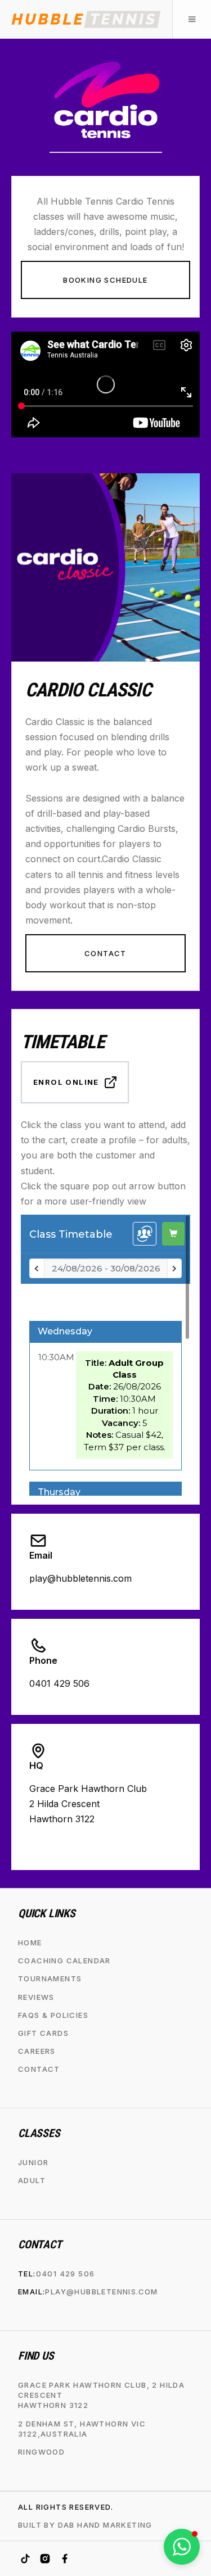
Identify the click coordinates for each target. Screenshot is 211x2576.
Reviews (36, 1997)
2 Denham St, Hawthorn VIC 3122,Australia (82, 2428)
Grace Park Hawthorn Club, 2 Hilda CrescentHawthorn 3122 (101, 2395)
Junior (33, 2162)
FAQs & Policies (53, 2015)
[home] (86, 19)
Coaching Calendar (64, 1961)
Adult (32, 2180)
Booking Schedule (105, 280)
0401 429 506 (66, 2274)
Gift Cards (43, 2033)
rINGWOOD (41, 2452)
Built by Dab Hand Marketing (85, 2525)
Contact (105, 953)
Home (30, 1943)
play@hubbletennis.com (101, 2292)
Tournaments (50, 1979)
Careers (37, 2051)
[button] (192, 19)
